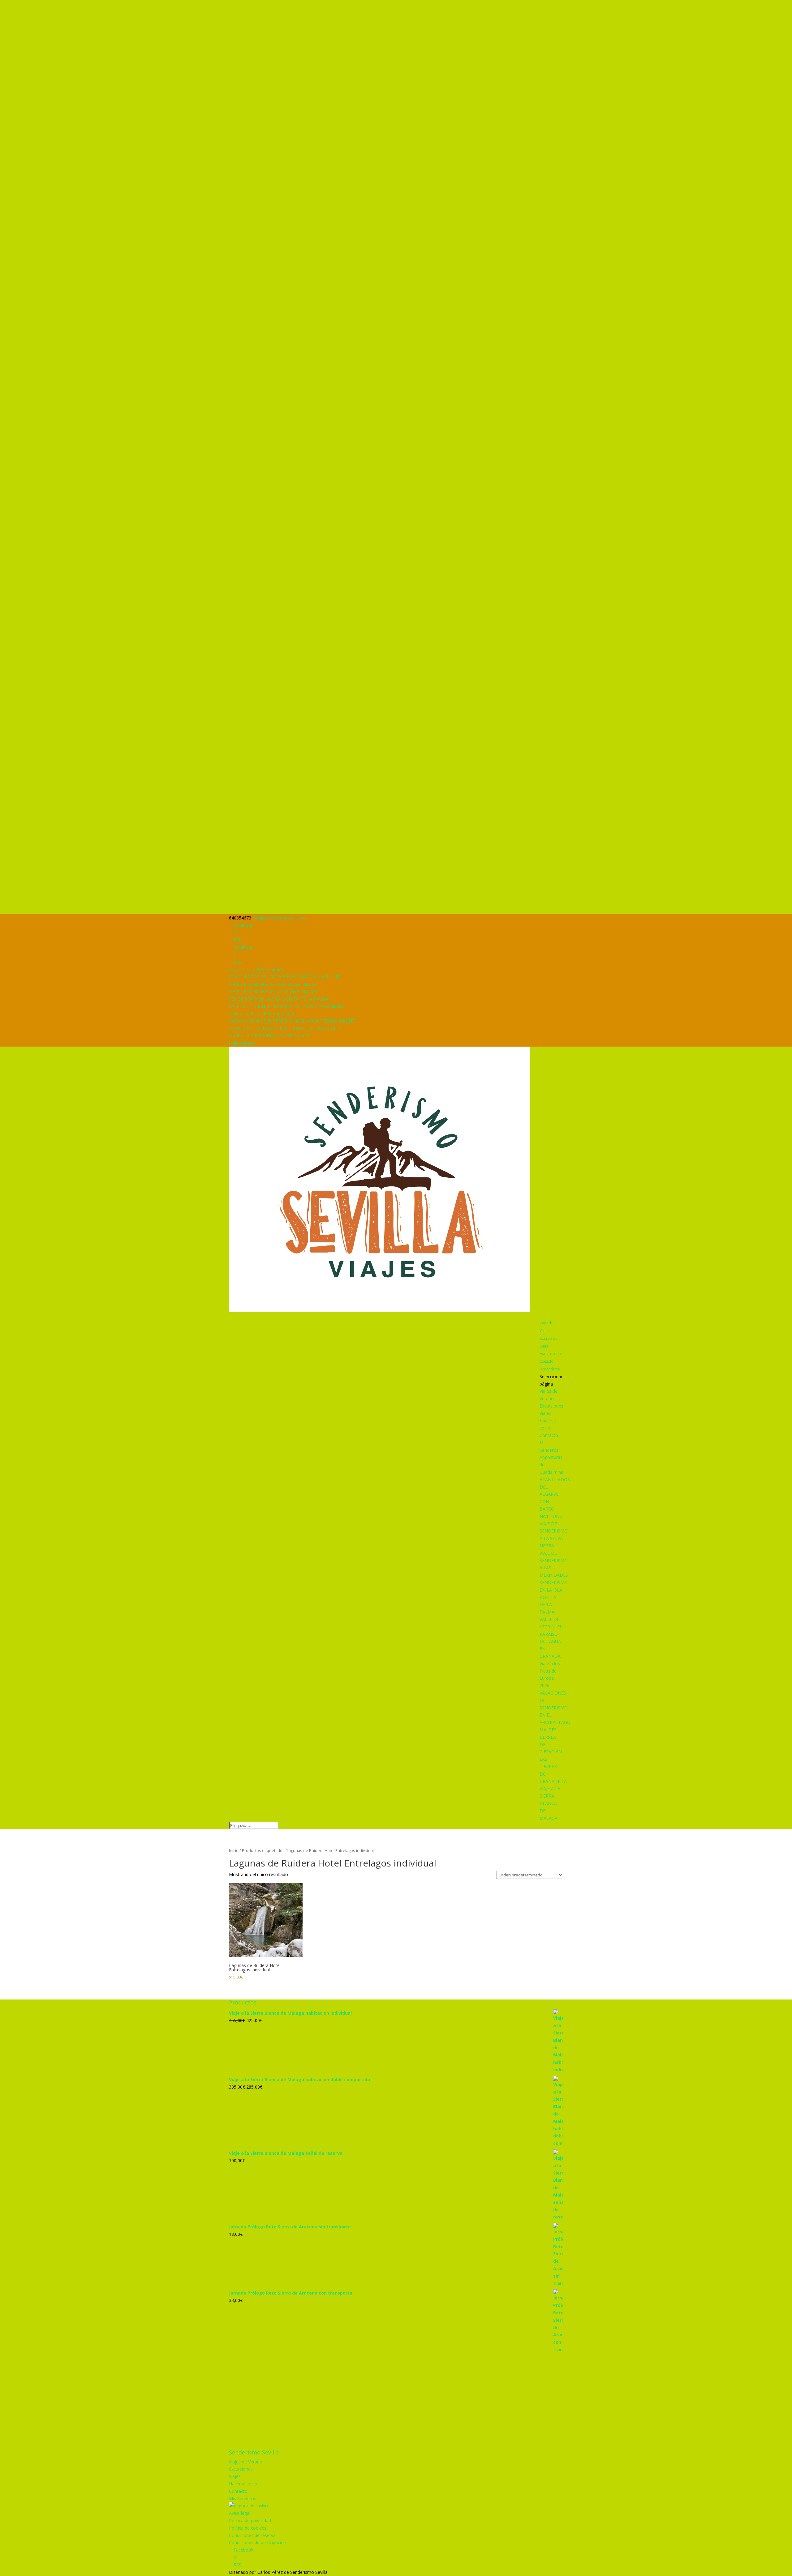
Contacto (546, 1361)
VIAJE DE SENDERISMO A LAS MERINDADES (274, 991)
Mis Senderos (549, 1369)
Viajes (544, 1346)
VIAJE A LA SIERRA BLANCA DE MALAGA (270, 1036)
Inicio (234, 1850)
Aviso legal (240, 2513)
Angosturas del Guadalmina (256, 969)
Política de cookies (248, 2528)
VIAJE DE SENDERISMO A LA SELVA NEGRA (272, 984)
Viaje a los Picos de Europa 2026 (262, 1013)
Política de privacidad (250, 2520)
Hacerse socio (550, 1354)
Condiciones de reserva (252, 2535)
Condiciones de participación (258, 2542)
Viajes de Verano (546, 1327)
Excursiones (548, 1338)
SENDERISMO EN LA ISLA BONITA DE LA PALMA (279, 999)
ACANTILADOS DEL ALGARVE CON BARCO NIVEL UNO (285, 977)
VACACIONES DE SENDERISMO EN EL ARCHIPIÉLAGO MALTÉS (292, 1021)
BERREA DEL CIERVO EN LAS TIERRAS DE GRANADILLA (285, 1028)
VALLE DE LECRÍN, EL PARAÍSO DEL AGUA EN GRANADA (286, 1006)
